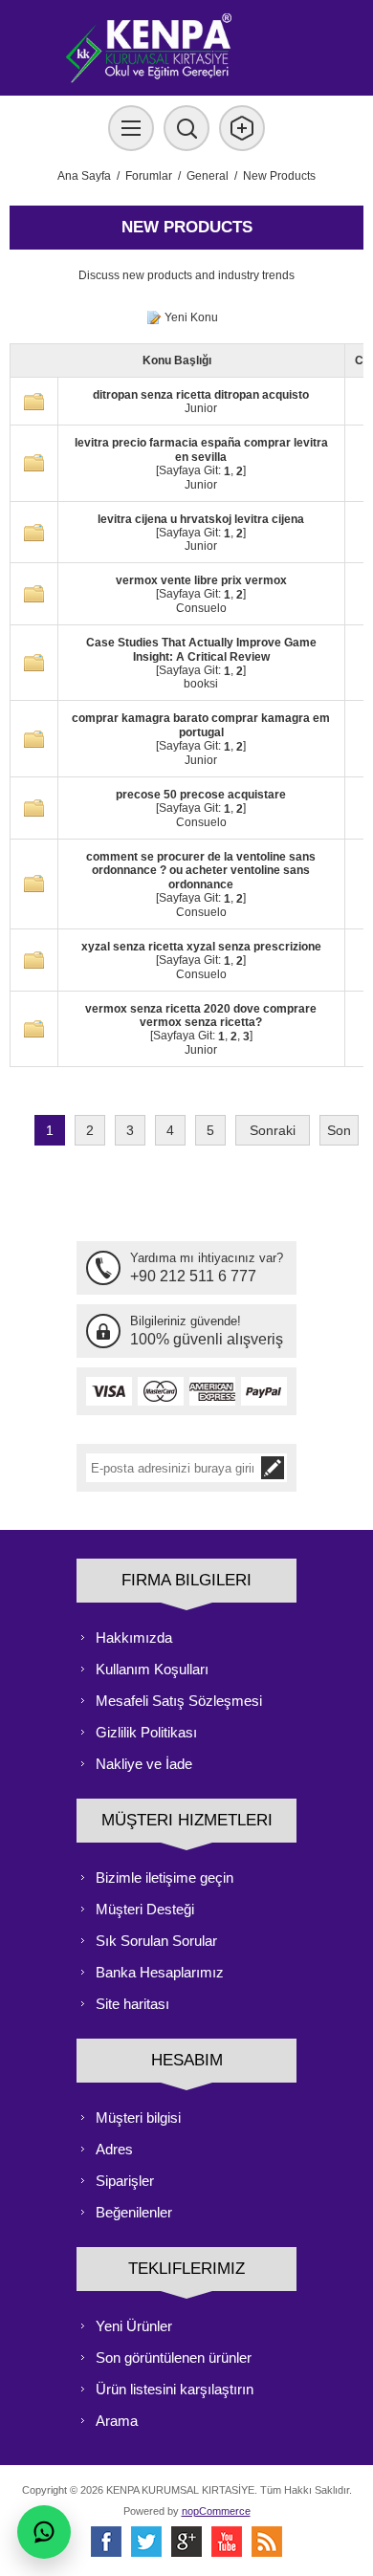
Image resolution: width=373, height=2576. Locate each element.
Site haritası (132, 2004)
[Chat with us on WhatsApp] (44, 2532)
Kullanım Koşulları (152, 1669)
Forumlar (149, 176)
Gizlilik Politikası (146, 1732)
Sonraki (273, 1130)
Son (339, 1130)
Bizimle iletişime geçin (165, 1877)
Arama (117, 2421)
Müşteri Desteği (145, 1909)
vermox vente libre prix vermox (201, 580)
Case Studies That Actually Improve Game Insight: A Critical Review (201, 650)
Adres (114, 2149)
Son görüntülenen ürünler (174, 2358)
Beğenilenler (134, 2212)
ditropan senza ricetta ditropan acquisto (201, 395)
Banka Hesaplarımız (160, 1972)
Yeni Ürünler (134, 2326)
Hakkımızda (134, 1637)
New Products (279, 176)
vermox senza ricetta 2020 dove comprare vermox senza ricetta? (201, 1015)
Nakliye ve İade (144, 1764)
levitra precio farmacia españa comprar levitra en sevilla (201, 450)
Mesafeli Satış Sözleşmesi (179, 1701)
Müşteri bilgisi (138, 2118)
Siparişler (125, 2181)
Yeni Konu (191, 317)
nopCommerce (216, 2511)
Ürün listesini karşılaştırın (175, 2389)
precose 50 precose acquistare (201, 795)
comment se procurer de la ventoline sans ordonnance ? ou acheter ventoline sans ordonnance (201, 870)
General (208, 176)
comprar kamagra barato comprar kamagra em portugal (201, 725)
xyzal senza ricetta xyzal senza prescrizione (201, 947)
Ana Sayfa (84, 176)
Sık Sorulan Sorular (156, 1941)
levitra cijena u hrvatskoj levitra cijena (201, 519)
